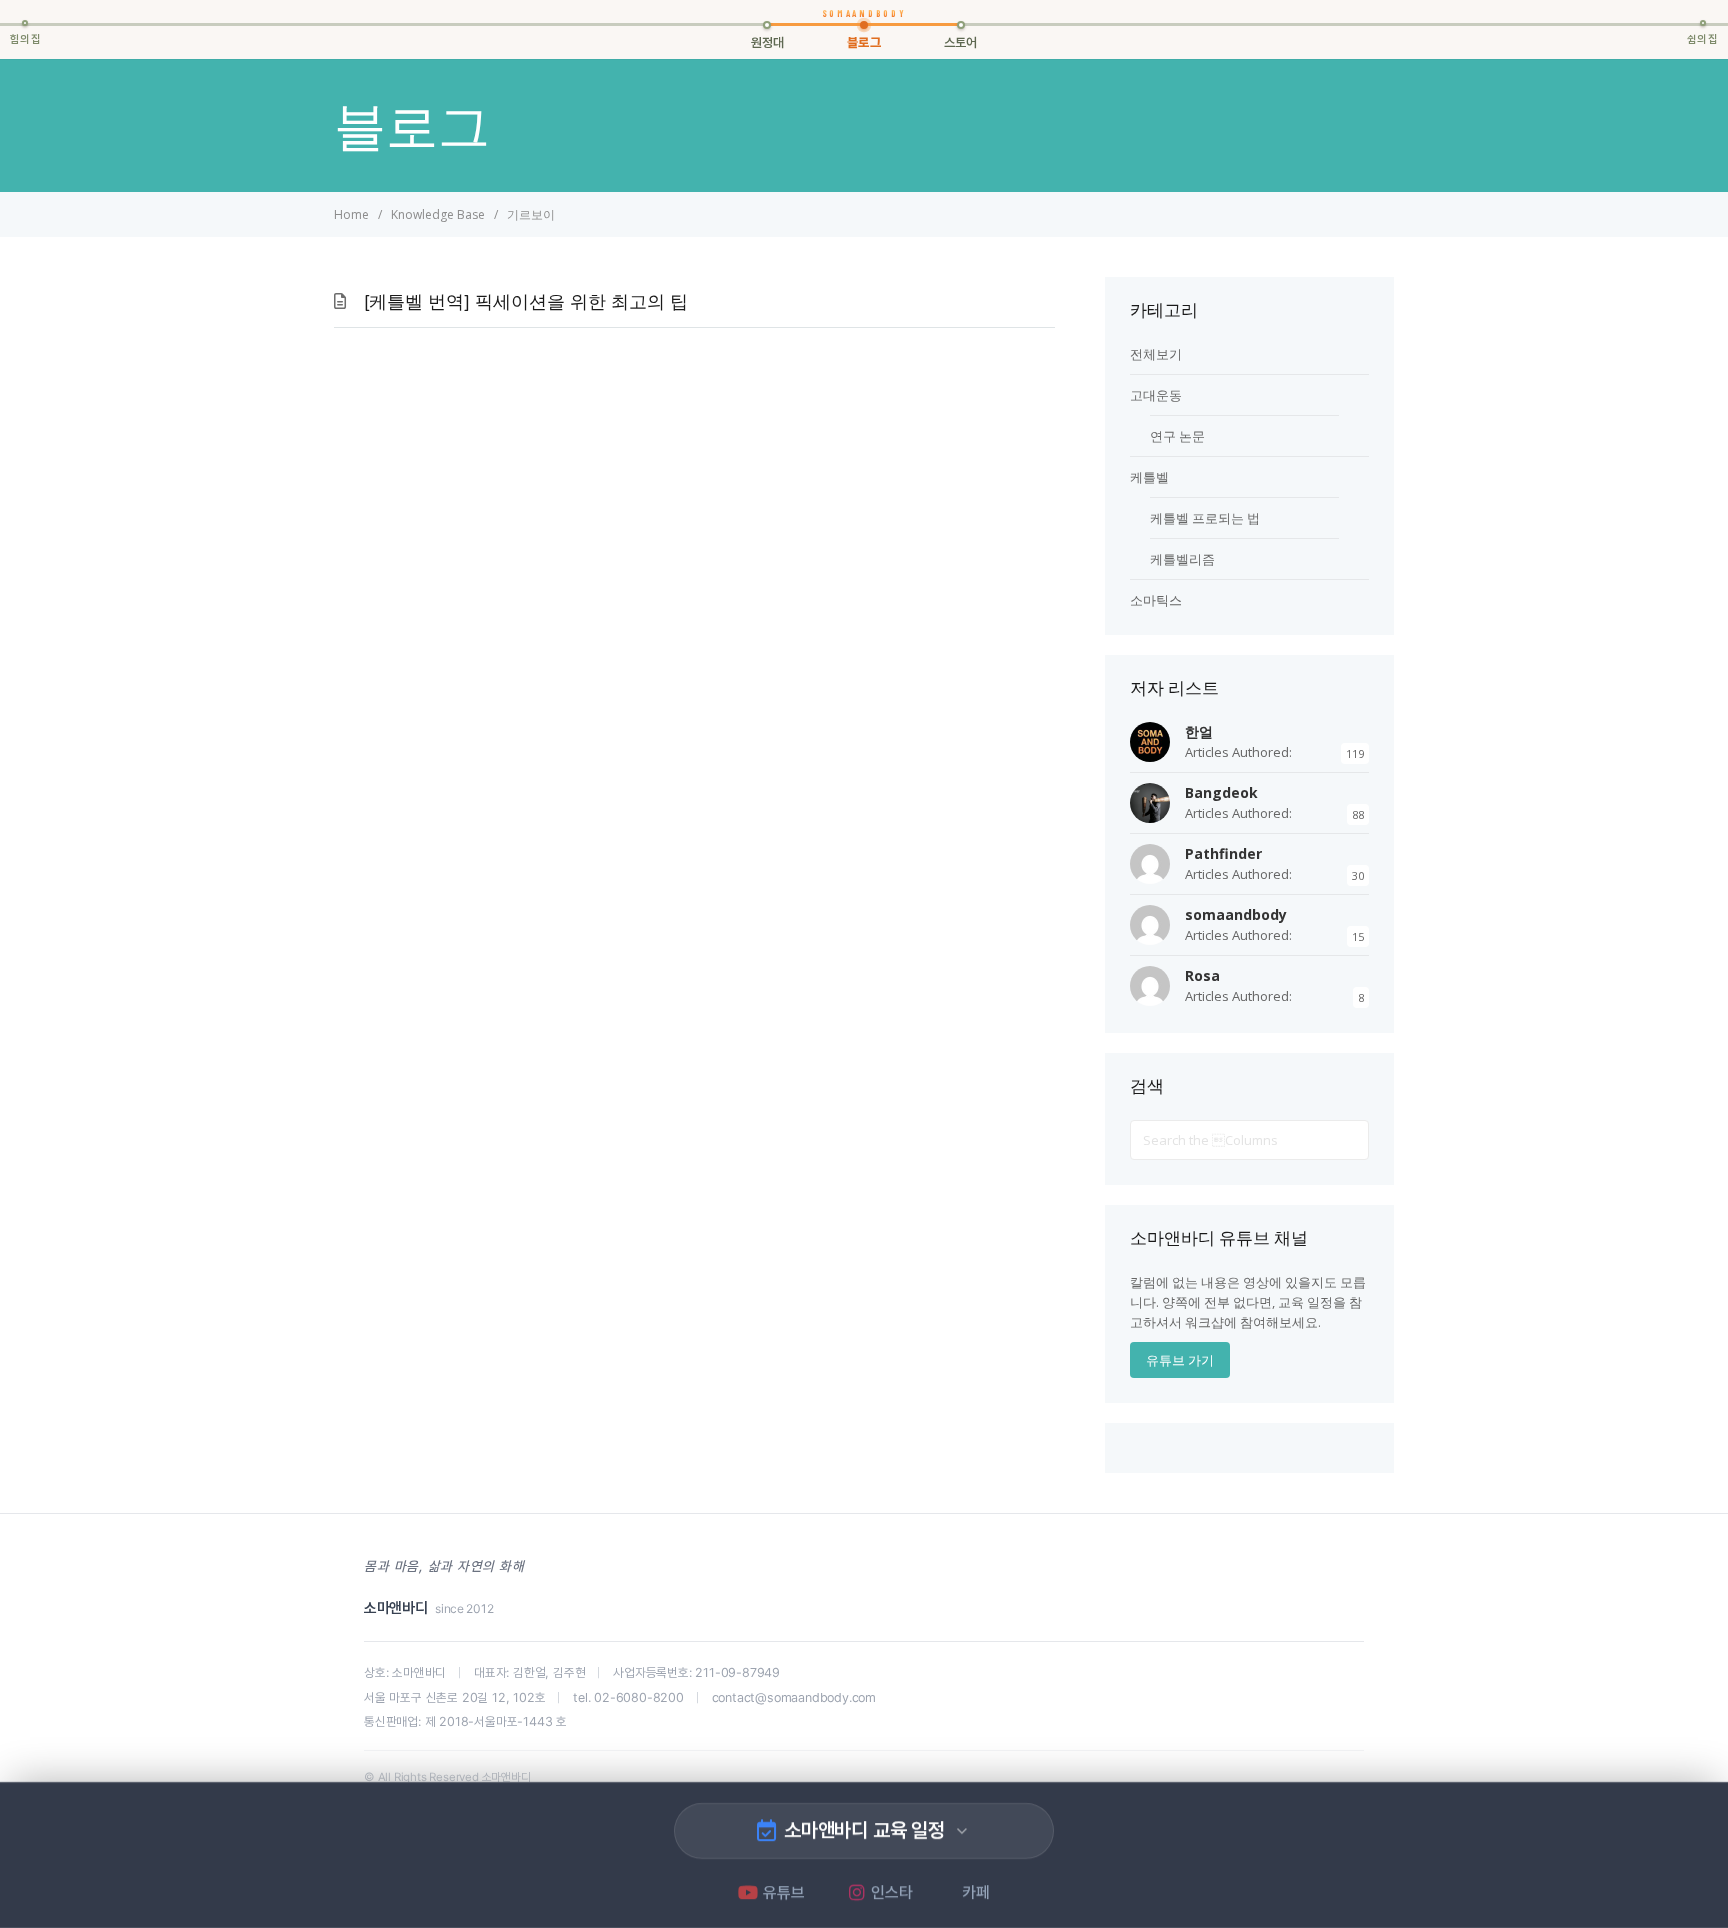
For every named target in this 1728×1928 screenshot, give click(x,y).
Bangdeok (1221, 792)
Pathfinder (1223, 853)
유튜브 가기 (1180, 1360)
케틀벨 (1149, 477)
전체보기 (1156, 354)
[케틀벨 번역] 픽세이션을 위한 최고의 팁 (526, 302)
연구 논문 (1177, 436)
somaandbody (1236, 914)
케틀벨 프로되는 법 (1205, 518)
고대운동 (1156, 395)
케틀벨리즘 (1182, 559)
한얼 (1199, 731)
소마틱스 (1156, 600)
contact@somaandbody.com (794, 1697)
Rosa (1202, 975)
